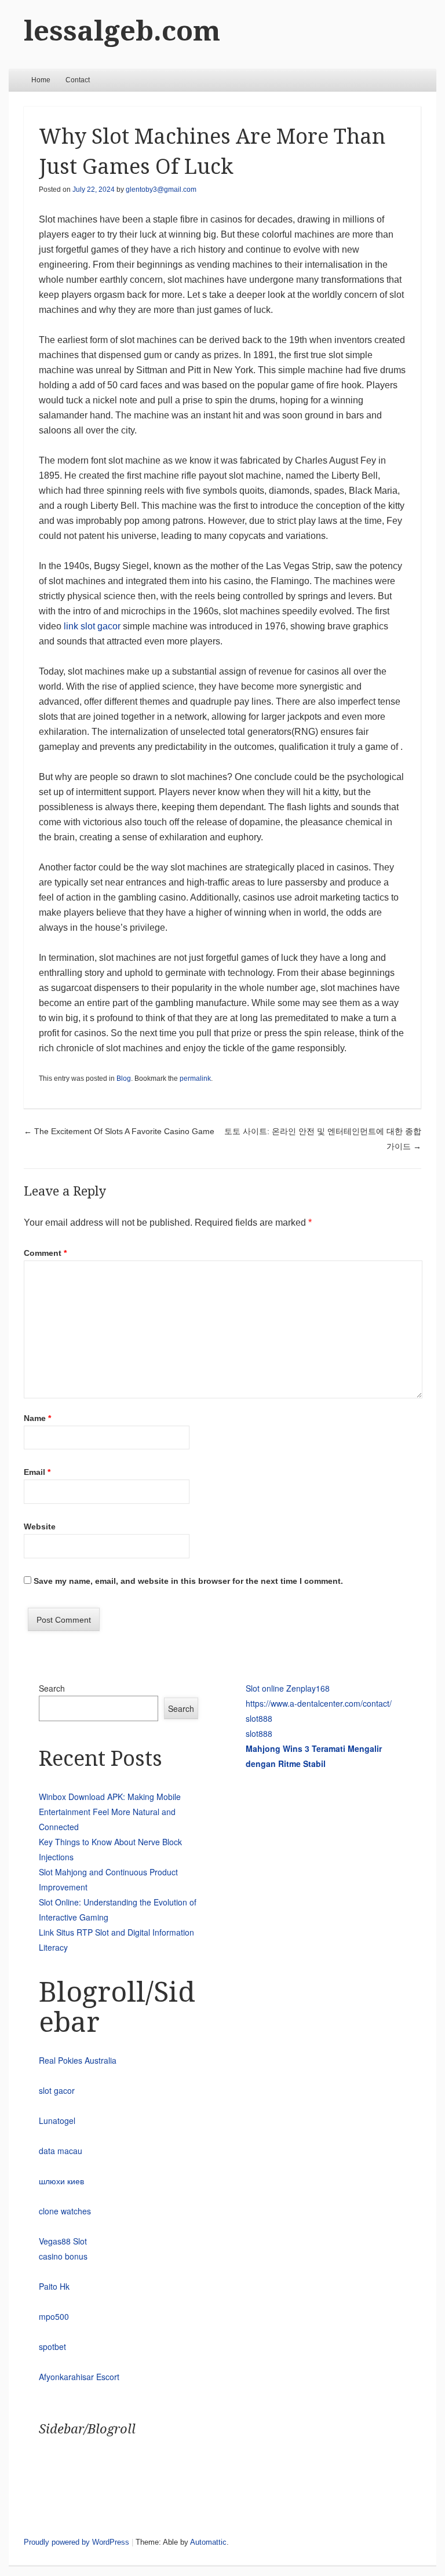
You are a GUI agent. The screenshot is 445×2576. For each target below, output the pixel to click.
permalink (195, 1079)
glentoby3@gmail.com (161, 190)
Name (37, 1418)
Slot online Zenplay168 (288, 1688)
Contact (78, 80)
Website (40, 1526)
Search (52, 1688)
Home (41, 80)
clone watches (65, 2211)
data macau (61, 2151)
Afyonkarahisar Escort (79, 2377)
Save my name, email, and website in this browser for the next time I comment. (188, 1581)
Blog (124, 1079)
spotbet (52, 2347)
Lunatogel (57, 2120)
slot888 (259, 1718)
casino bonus (63, 2256)
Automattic (208, 2542)
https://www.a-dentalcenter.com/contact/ (319, 1703)
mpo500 (54, 2316)
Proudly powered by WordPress (76, 2542)
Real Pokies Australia (78, 2060)
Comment (45, 1253)
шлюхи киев (61, 2181)
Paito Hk (54, 2286)
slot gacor (57, 2090)
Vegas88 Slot (63, 2241)
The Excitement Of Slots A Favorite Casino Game (119, 1131)
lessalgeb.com (122, 31)
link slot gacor (92, 626)
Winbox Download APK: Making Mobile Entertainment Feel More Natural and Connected (110, 1812)
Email (37, 1472)
